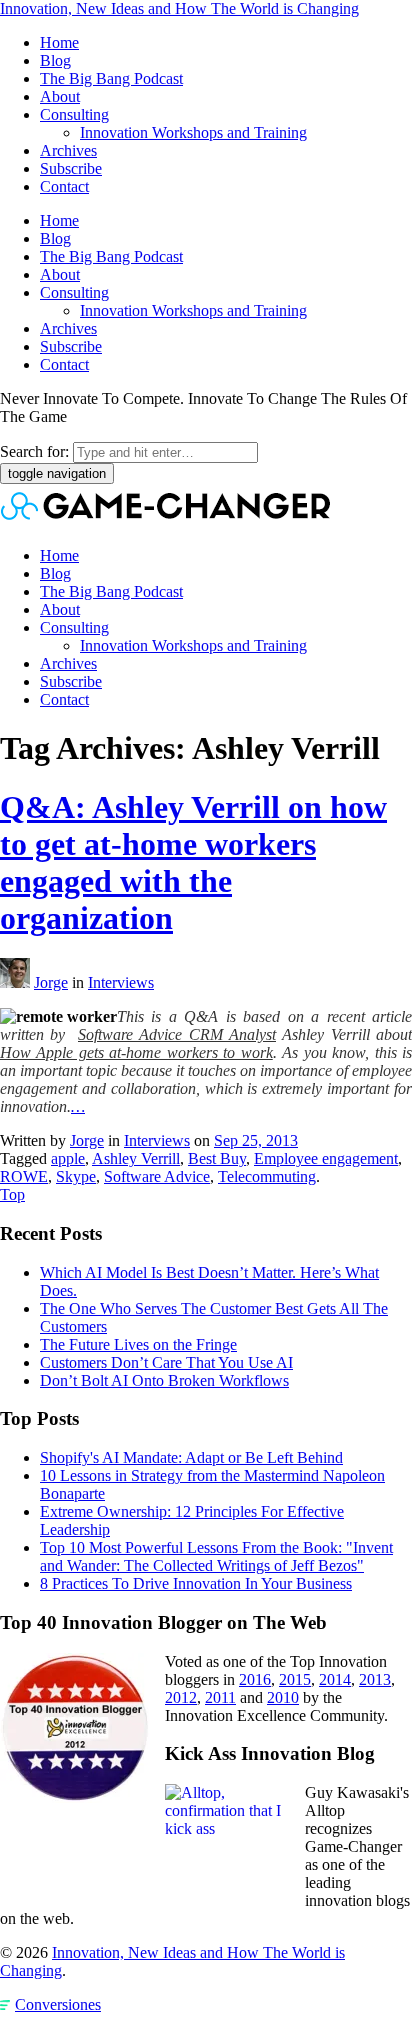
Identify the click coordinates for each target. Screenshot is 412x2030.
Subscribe (71, 168)
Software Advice (157, 1176)
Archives (68, 150)
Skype (76, 1176)
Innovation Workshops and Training (193, 132)
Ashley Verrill (136, 1158)
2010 (283, 1697)
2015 (295, 1679)
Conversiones (58, 2004)
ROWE (24, 1176)
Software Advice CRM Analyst (177, 1034)
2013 (375, 1679)
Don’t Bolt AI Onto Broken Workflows (164, 1380)
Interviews (121, 982)
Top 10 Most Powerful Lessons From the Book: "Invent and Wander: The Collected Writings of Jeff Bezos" (216, 1556)
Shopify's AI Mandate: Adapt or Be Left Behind (191, 1457)
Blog (55, 60)
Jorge (51, 982)
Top (12, 1194)
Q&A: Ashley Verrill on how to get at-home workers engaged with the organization (193, 862)
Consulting (74, 114)
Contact (64, 186)
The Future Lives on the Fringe (138, 1344)
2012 (181, 1697)
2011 (220, 1697)
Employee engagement (326, 1158)
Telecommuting (267, 1176)
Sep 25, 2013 (256, 1140)
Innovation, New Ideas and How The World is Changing (179, 8)
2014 (335, 1679)
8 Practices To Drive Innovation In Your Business (196, 1583)
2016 (255, 1679)
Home (59, 42)
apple (68, 1158)
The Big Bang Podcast (111, 78)
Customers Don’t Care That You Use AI (166, 1362)
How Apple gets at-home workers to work (136, 1052)
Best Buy (217, 1158)
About (60, 96)
